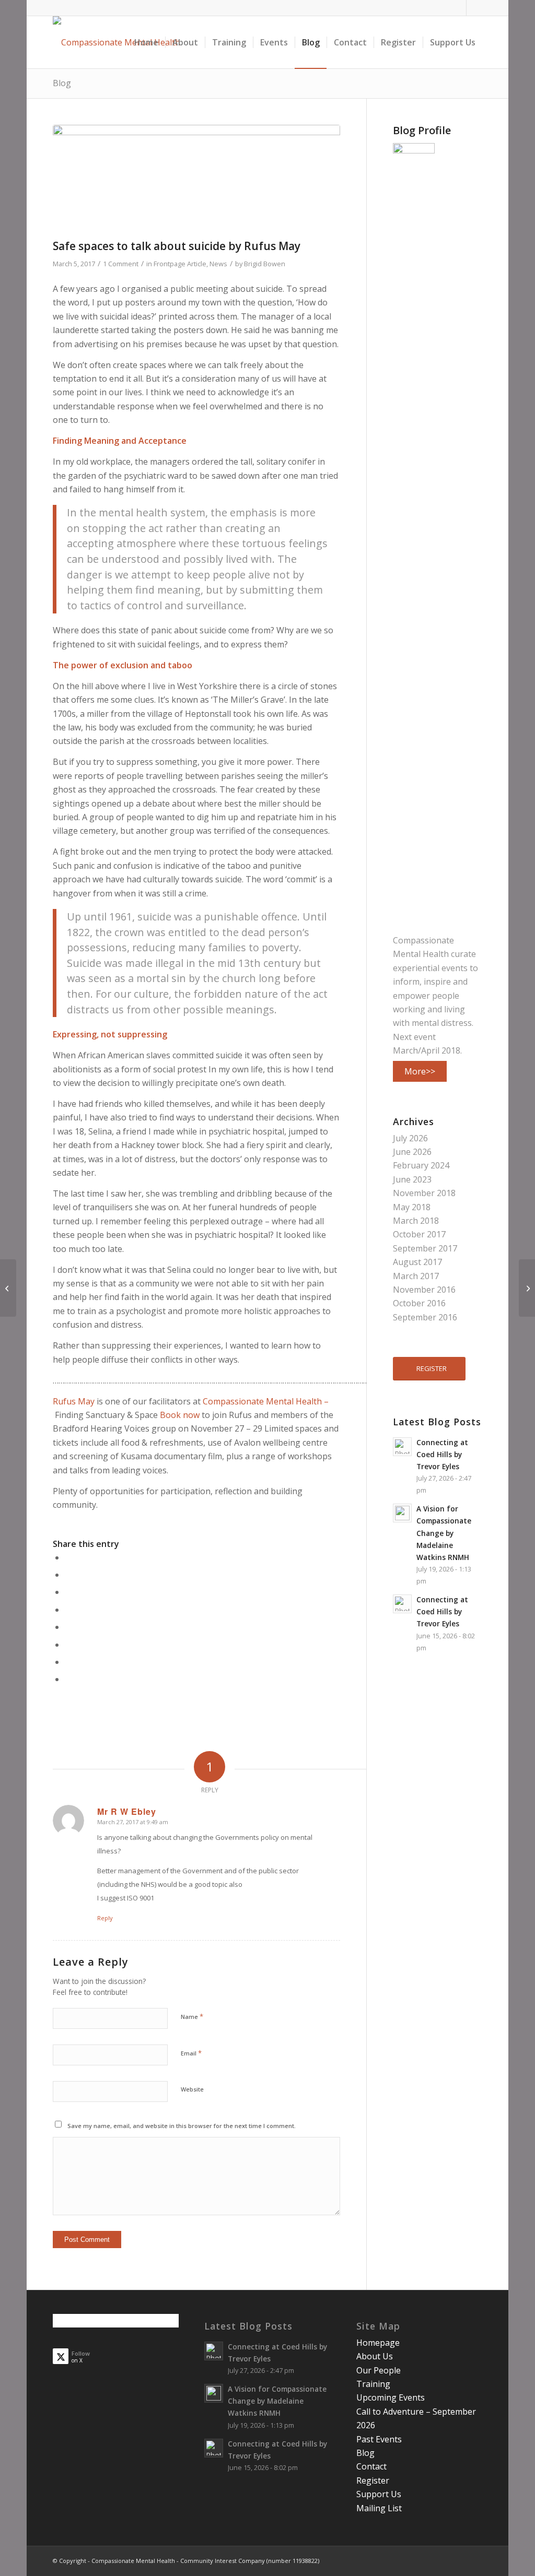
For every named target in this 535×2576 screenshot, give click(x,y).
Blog (62, 83)
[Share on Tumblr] (68, 1627)
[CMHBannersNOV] (196, 179)
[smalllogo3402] (117, 42)
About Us (375, 2356)
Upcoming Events (391, 2397)
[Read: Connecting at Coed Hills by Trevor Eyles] (402, 1447)
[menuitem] (146, 42)
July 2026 (410, 1138)
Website (192, 2089)
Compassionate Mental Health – (266, 1401)
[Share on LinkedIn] (68, 1610)
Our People (379, 2370)
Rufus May (75, 1401)
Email (191, 2053)
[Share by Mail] (68, 1679)
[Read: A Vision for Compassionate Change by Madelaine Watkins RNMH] (402, 1513)
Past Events (379, 2439)
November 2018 (424, 1193)
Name (192, 2016)
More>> (420, 1071)
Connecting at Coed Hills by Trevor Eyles (442, 1454)
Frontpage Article (180, 264)
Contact (371, 2466)
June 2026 (412, 1152)
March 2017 (416, 1276)
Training (373, 2384)
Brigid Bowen (265, 264)
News (218, 264)
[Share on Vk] (68, 1645)
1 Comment (121, 264)
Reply (105, 1918)
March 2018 (416, 1221)
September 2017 (425, 1248)
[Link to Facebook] (458, 8)
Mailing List (379, 2508)
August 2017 (417, 1262)
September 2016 (425, 1317)
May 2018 (412, 1207)
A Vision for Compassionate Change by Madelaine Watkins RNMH (444, 1533)
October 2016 (419, 1303)
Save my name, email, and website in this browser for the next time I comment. (182, 2126)
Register (373, 2480)
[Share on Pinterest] (68, 1592)
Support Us (379, 2494)
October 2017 (419, 1234)
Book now (180, 1415)
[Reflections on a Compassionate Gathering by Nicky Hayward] (527, 1288)
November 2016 (424, 1290)
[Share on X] (68, 1575)
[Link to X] (474, 8)
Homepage (378, 2343)
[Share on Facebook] (68, 1557)
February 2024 (421, 1165)
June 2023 (412, 1179)
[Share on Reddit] (68, 1662)
